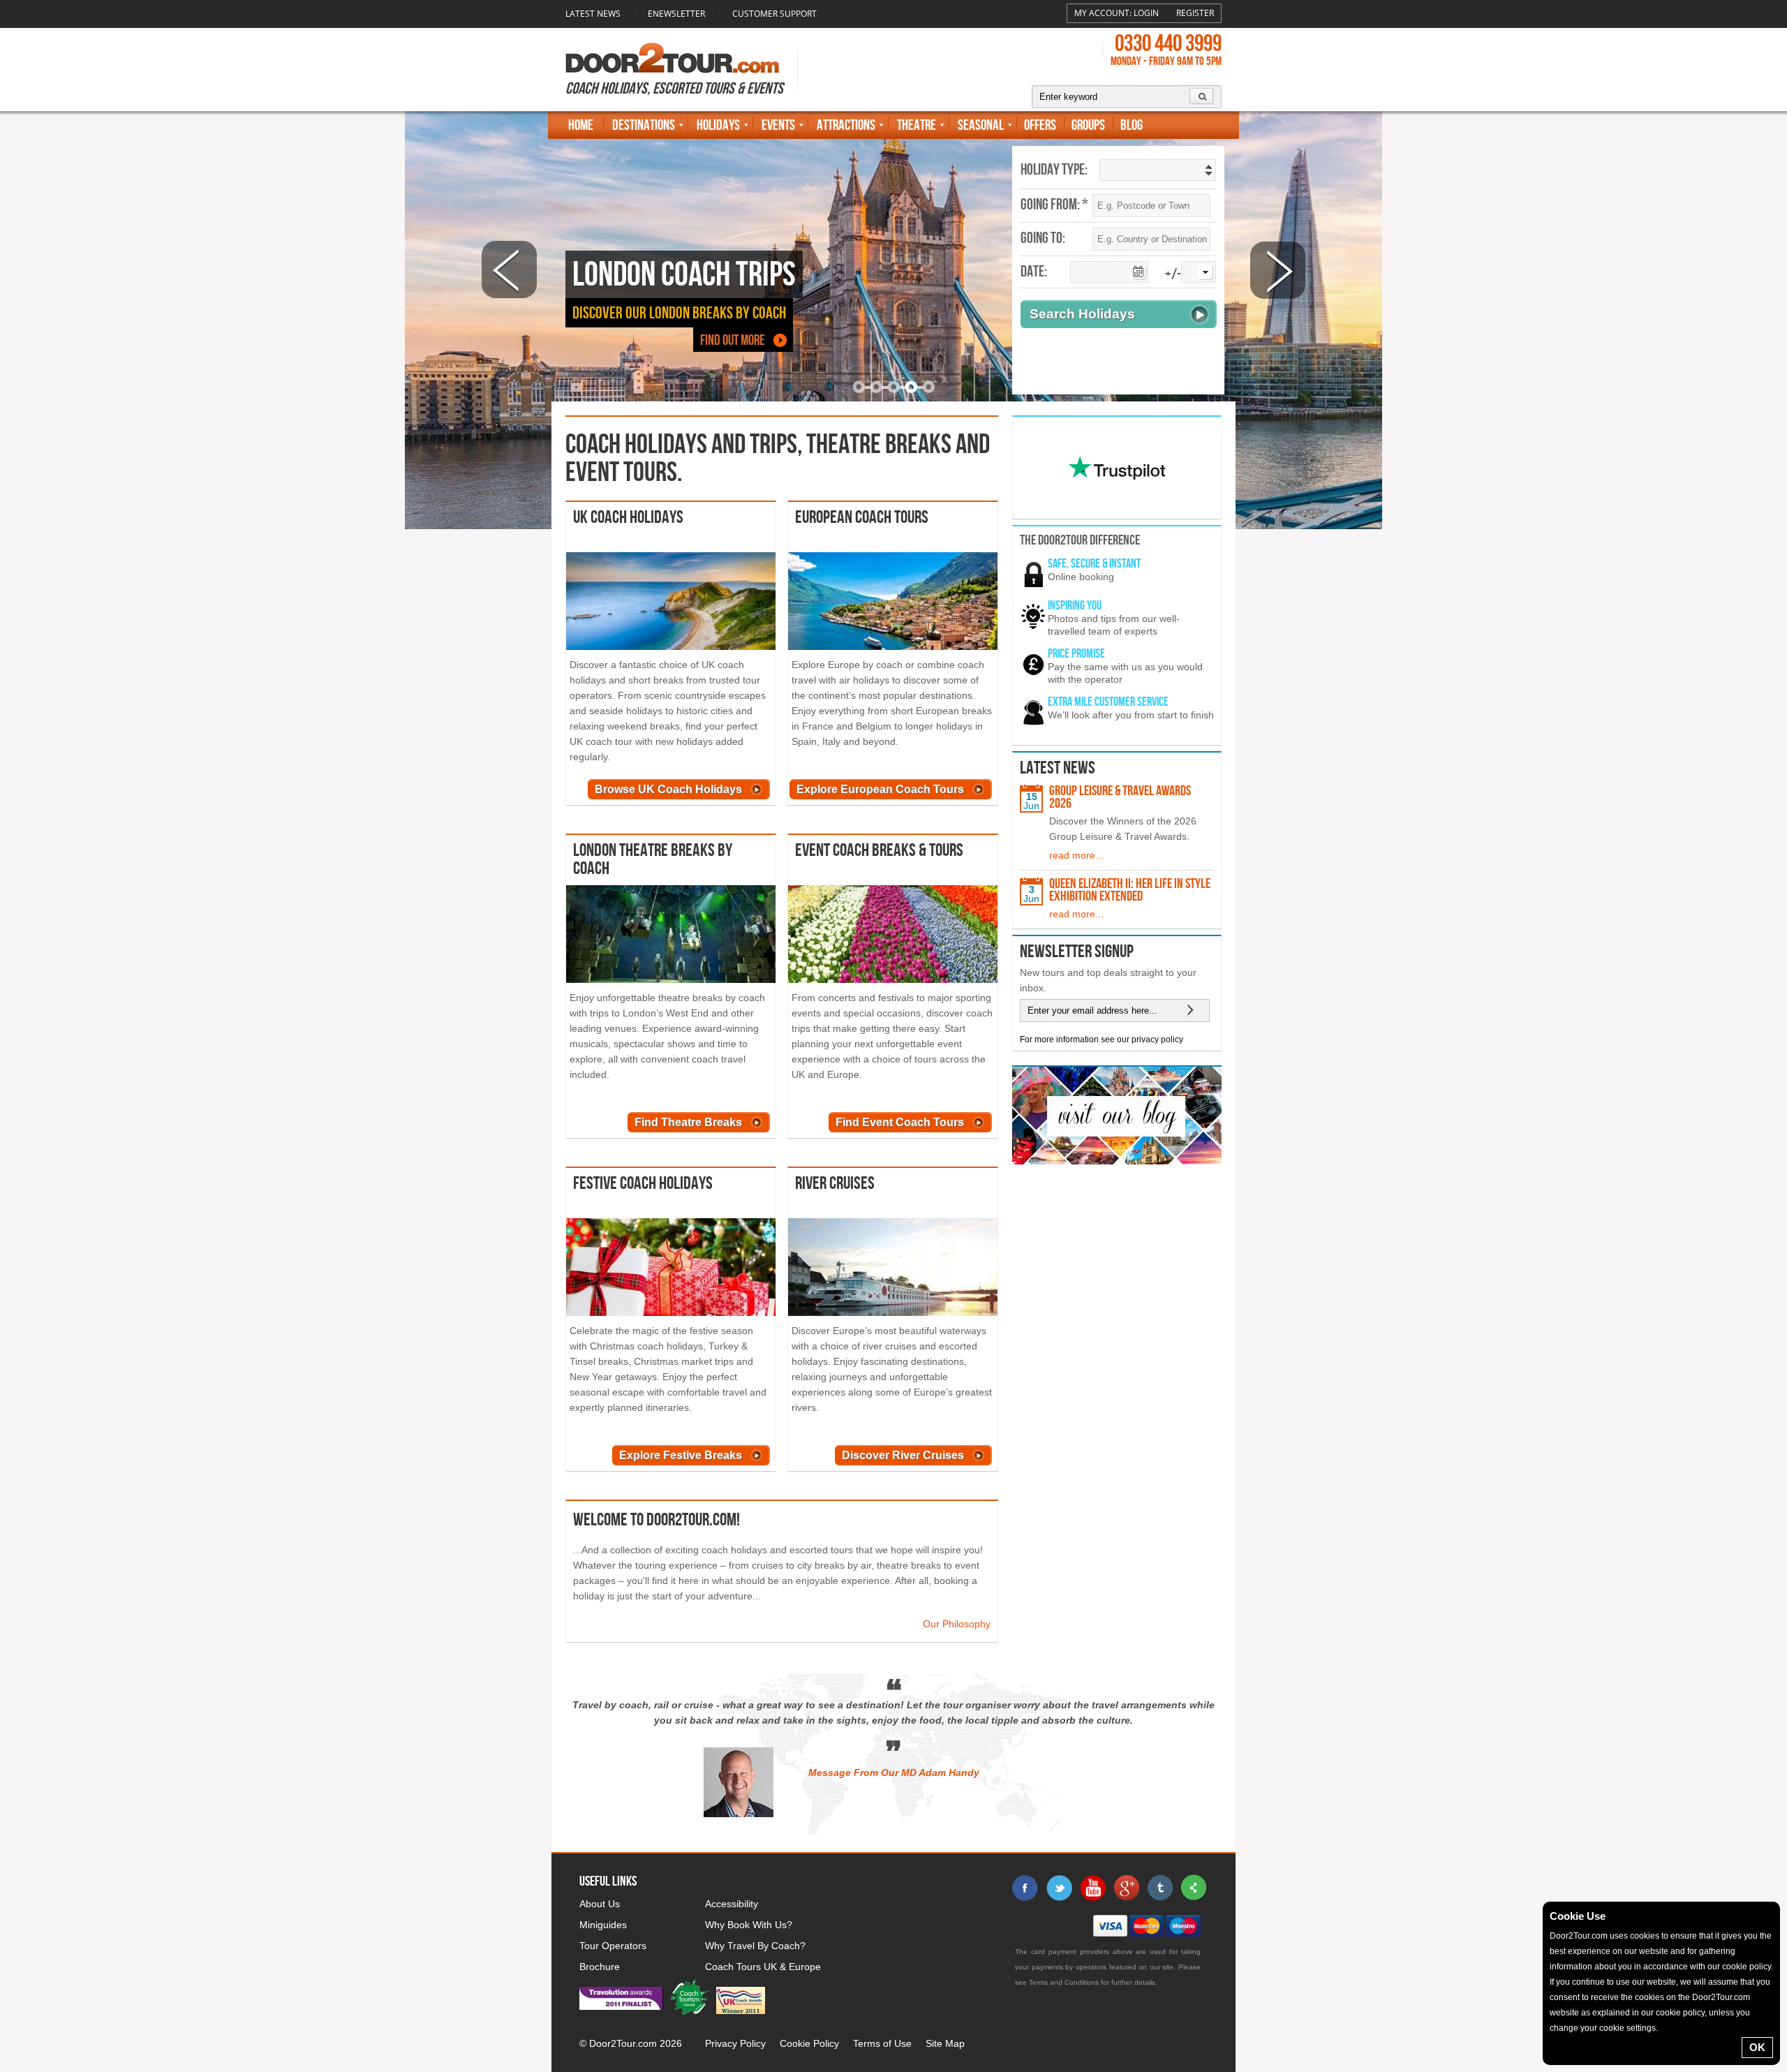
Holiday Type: (1054, 170)
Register (1195, 13)
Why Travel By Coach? (755, 1946)
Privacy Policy (735, 2043)
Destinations (644, 125)
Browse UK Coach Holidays (668, 789)
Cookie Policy (809, 2043)
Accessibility (732, 1904)
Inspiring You (1075, 606)
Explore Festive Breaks (681, 1455)
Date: (1034, 272)
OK (1757, 2047)
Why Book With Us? (749, 1925)
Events (778, 125)
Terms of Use (882, 2043)
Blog (1132, 125)
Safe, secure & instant (1094, 564)
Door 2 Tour (672, 58)
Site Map (945, 2043)
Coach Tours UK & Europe (763, 1967)
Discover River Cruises (903, 1455)
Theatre (917, 125)
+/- (1173, 275)
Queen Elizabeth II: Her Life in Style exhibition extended (1130, 890)
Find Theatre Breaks (688, 1122)
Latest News (593, 14)
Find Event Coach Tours (900, 1122)
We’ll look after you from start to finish (1131, 715)
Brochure (600, 1967)
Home (581, 125)
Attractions (846, 125)
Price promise (1076, 654)
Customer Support (774, 14)
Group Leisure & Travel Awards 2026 (1120, 797)
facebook (1025, 1888)
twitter (1059, 1888)
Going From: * (1054, 205)
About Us (600, 1904)
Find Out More (733, 340)
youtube (1092, 1888)
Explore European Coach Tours (880, 789)
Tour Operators (613, 1946)
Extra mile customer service (1108, 702)
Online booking (1081, 577)
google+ (1126, 1888)
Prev (509, 270)
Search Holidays (1082, 314)
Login (1146, 13)
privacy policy (1157, 1039)
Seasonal (981, 125)
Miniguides (603, 1925)
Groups (1088, 125)
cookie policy (1747, 1967)
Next (1278, 270)
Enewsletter (676, 14)
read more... (1076, 855)
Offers (1040, 125)
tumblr (1159, 1888)
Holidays (718, 125)
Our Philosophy (957, 1624)
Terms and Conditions (1064, 1982)
